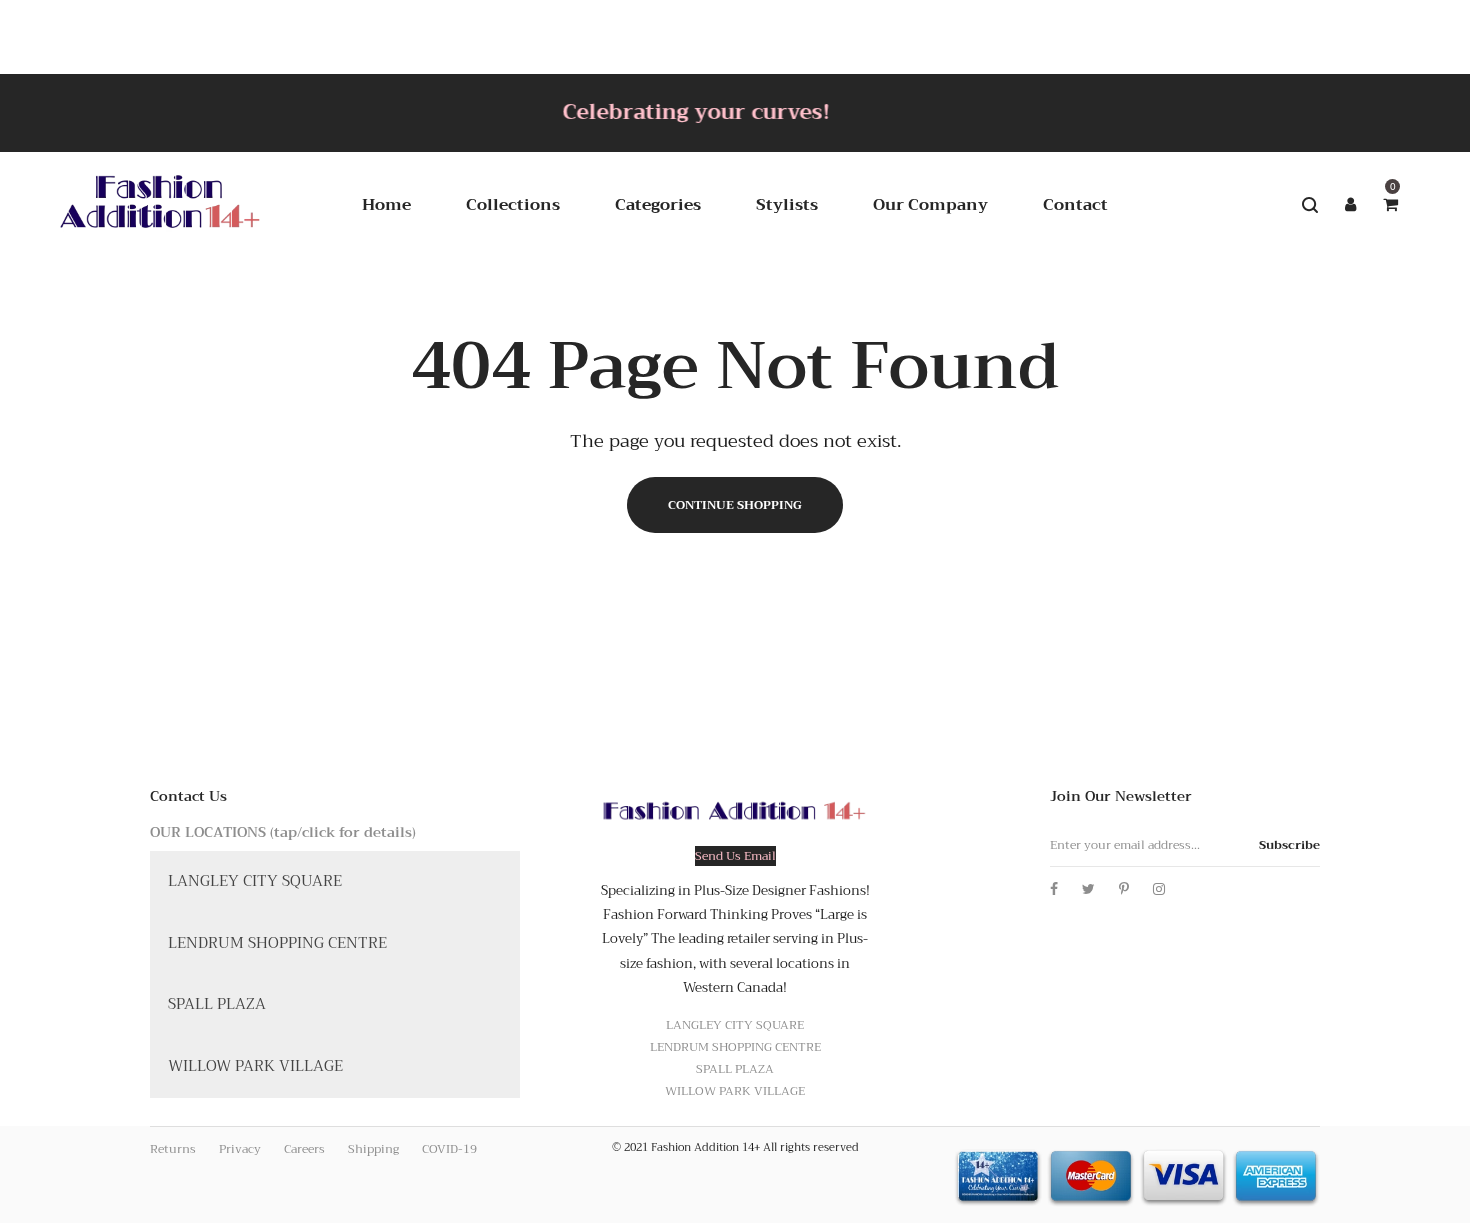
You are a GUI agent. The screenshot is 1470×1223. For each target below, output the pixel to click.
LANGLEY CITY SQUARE (255, 881)
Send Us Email (735, 856)
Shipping (373, 1149)
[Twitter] (1088, 889)
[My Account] (1350, 205)
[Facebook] (1054, 889)
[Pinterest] (1124, 889)
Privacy (240, 1149)
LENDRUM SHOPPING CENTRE (277, 943)
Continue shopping (735, 505)
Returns (173, 1149)
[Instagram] (1159, 889)
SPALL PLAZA (217, 1004)
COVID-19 (449, 1149)
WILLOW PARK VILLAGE (255, 1066)
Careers (304, 1149)
